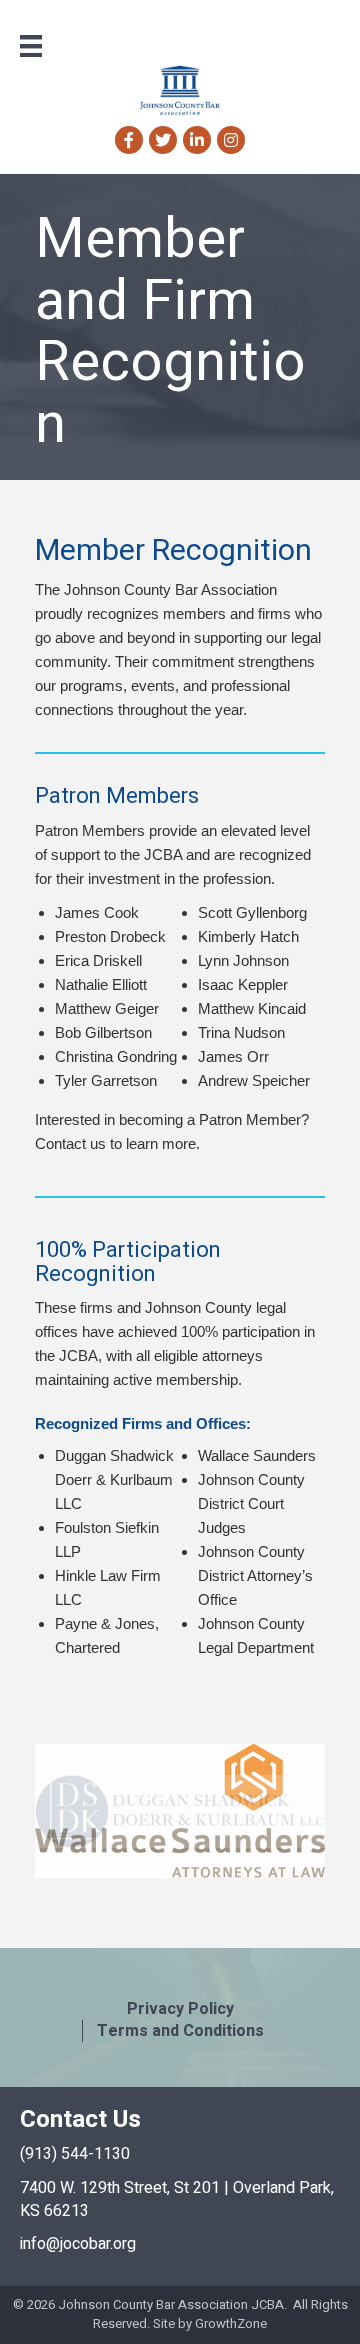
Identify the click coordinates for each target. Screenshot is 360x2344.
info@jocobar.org (78, 2244)
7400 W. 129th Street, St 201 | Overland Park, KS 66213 (177, 2199)
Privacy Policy (180, 2009)
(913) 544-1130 (75, 2154)
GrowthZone (231, 2323)
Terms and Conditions (180, 2031)
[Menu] (31, 46)
